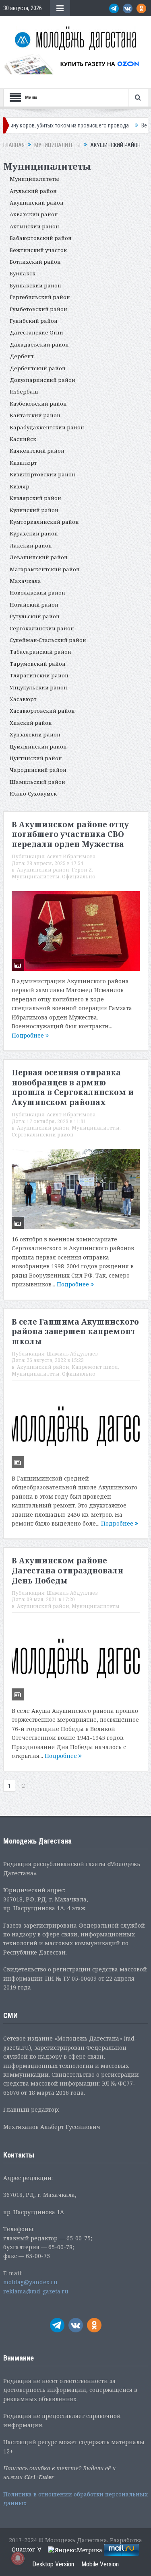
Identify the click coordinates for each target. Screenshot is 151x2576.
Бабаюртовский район (41, 238)
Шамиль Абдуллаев (72, 1354)
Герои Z (82, 870)
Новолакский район (37, 593)
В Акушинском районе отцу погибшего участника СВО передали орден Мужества (70, 834)
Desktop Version (53, 2564)
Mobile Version (100, 2564)
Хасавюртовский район (42, 711)
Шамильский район (37, 782)
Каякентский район (37, 451)
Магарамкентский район (45, 569)
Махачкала (25, 581)
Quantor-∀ (27, 2549)
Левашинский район (39, 557)
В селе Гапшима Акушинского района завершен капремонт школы (75, 1332)
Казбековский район (38, 404)
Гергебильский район (40, 297)
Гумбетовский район (38, 309)
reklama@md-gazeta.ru (36, 2291)
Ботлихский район (35, 262)
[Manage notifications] (18, 2558)
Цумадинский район (38, 747)
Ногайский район (34, 605)
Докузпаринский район (42, 380)
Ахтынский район (34, 226)
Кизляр (20, 486)
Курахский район (34, 533)
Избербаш (24, 392)
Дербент (22, 356)
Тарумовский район (38, 664)
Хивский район (31, 723)
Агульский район (33, 191)
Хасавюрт (23, 699)
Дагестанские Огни (36, 332)
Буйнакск (23, 273)
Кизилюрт (23, 463)
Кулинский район (34, 510)
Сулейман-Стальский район (48, 640)
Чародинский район (38, 770)
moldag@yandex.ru (30, 2282)
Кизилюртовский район (42, 474)
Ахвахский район (34, 214)
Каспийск (23, 439)
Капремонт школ (95, 1367)
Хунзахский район (35, 734)
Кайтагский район (35, 415)
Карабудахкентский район (47, 427)
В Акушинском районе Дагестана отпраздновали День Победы (67, 1570)
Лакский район (31, 546)
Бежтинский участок (38, 250)
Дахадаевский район (39, 345)
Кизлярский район (35, 498)
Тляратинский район (39, 675)
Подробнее (29, 1035)
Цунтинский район (36, 758)
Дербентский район (38, 368)
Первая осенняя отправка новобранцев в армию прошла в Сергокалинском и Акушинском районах (73, 1087)
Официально (79, 877)
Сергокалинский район (42, 628)
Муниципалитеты (34, 179)
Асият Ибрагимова (71, 856)
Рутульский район (35, 616)
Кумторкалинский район (44, 522)
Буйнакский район (35, 285)
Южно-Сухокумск (33, 794)
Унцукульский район (38, 687)
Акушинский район (37, 203)
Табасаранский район (40, 652)
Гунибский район (34, 321)
